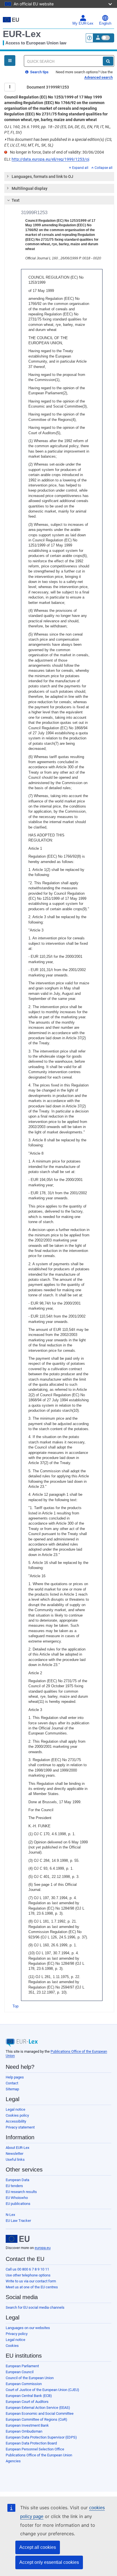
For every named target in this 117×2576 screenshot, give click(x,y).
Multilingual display (30, 188)
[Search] (108, 61)
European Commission (24, 2384)
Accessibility (16, 2121)
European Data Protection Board (31, 2443)
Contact (12, 2083)
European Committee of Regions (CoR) (36, 2419)
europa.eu (43, 2248)
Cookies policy (17, 2115)
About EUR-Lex (17, 2148)
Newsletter (14, 2154)
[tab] (59, 177)
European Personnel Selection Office (35, 2449)
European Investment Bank (27, 2425)
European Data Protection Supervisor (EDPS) (41, 2437)
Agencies (13, 2461)
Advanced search (99, 77)
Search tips (39, 72)
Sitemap (12, 2089)
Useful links (15, 2159)
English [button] (105, 23)
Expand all (80, 168)
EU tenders (14, 2186)
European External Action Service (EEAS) (38, 2408)
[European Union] (18, 2239)
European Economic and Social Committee (40, 2413)
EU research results (21, 2192)
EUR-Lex (22, 34)
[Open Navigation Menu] (10, 61)
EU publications (18, 2204)
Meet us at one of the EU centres (32, 2287)
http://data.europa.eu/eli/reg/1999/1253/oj (50, 159)
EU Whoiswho (17, 2198)
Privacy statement (20, 2127)
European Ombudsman (24, 2431)
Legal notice (15, 2109)
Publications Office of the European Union (39, 2455)
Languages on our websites (28, 2328)
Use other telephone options (28, 2275)
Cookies (12, 2346)
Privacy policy (17, 2334)
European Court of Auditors (27, 2402)
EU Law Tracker (18, 2221)
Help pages (15, 2077)
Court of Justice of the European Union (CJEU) (42, 2390)
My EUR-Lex (83, 23)
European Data (17, 2180)
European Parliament (22, 2366)
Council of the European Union (30, 2378)
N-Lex (10, 2215)
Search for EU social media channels (35, 2307)
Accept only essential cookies (49, 2562)
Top (15, 2006)
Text (16, 200)
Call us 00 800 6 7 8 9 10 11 (27, 2269)
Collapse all (104, 168)
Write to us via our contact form (31, 2281)
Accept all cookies (38, 2547)
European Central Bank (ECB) (29, 2396)
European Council (20, 2372)
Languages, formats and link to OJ (42, 177)
